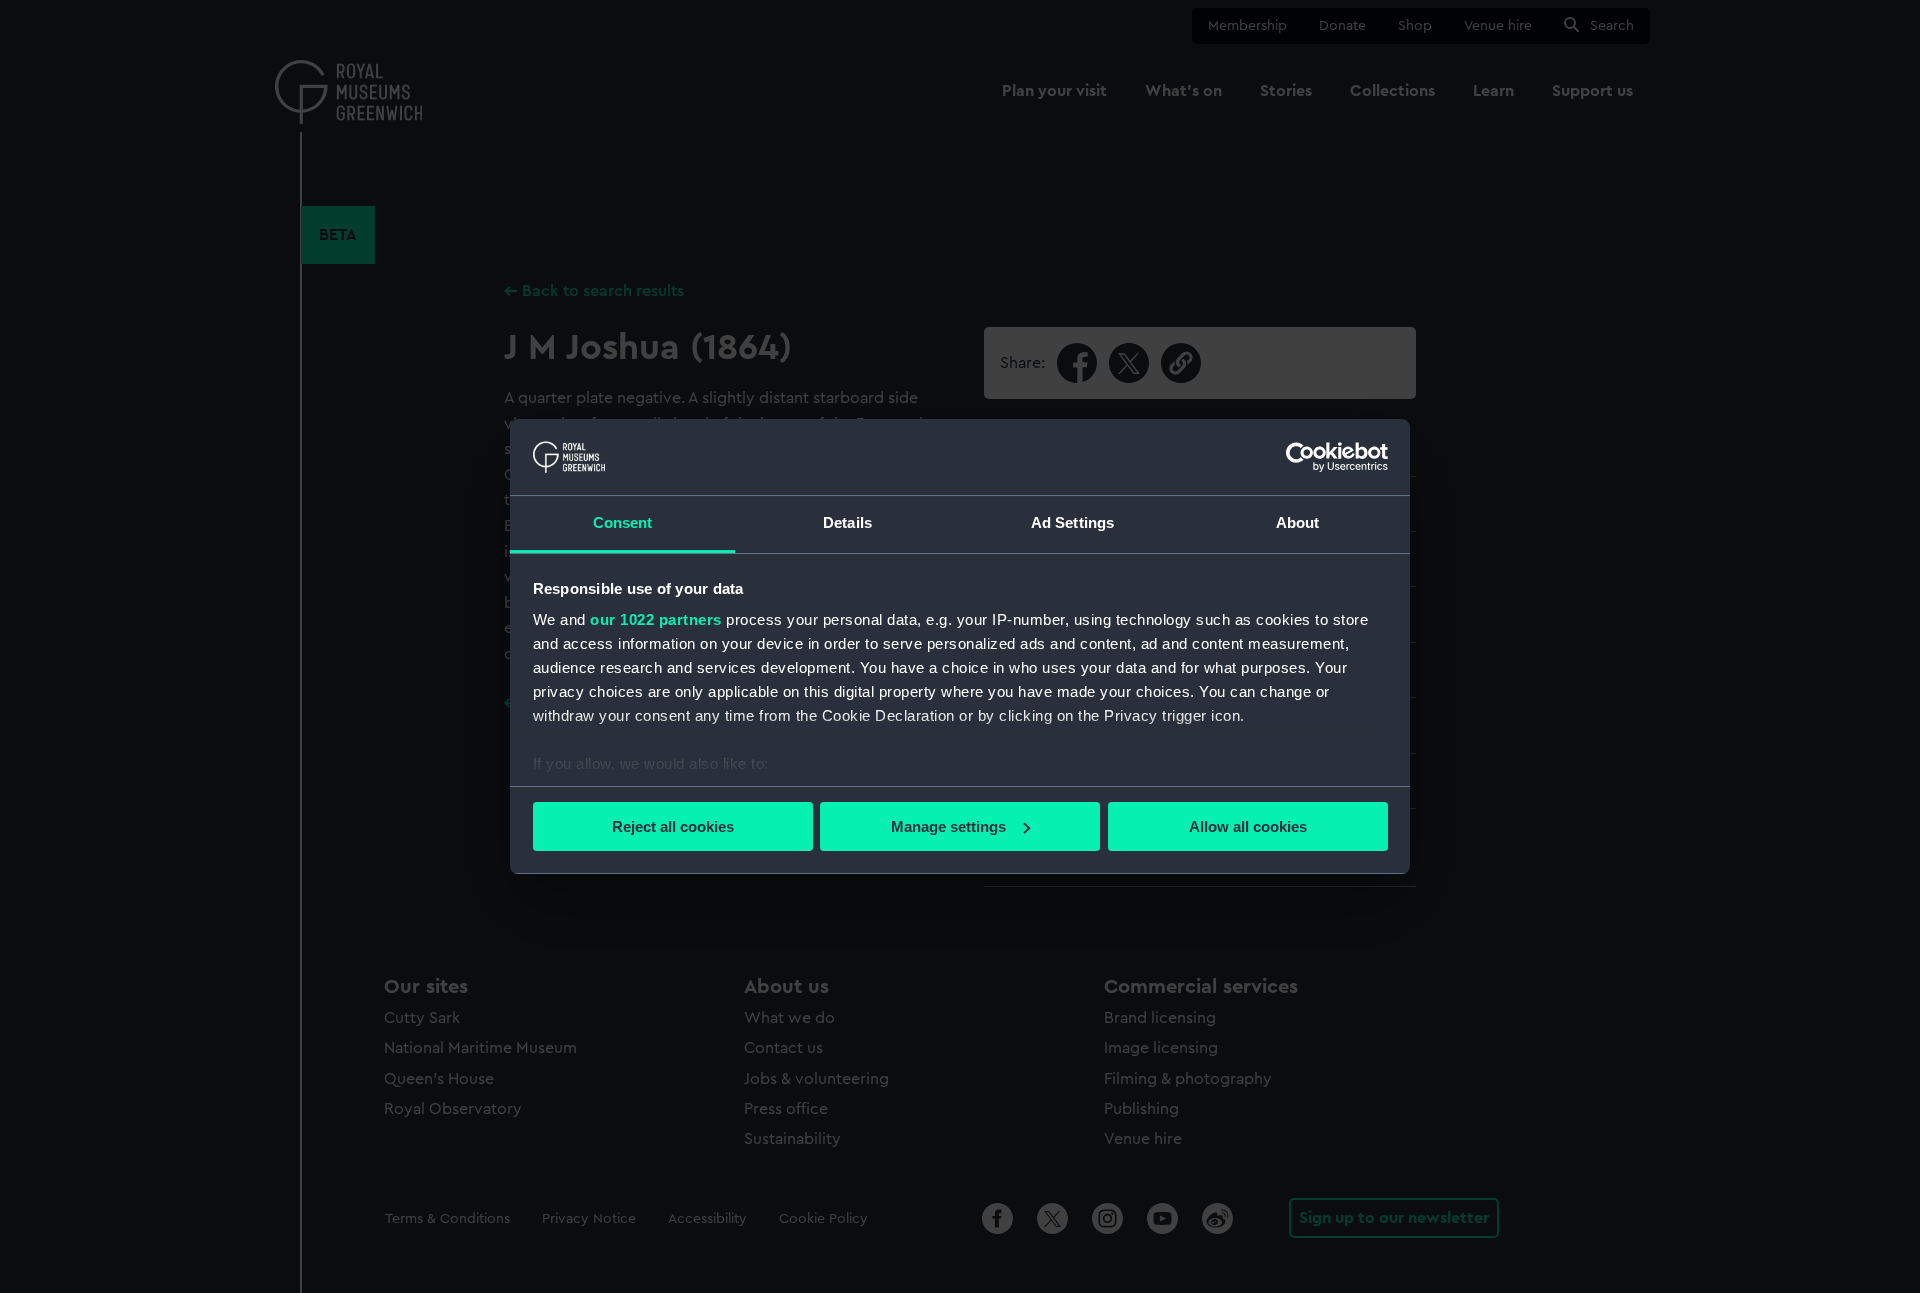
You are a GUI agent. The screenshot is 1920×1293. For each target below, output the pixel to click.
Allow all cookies (1248, 826)
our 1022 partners (656, 619)
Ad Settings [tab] (1072, 522)
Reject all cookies (673, 826)
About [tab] (1298, 522)
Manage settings (948, 826)
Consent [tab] (623, 522)
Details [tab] (847, 522)
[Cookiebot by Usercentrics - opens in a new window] (1300, 457)
